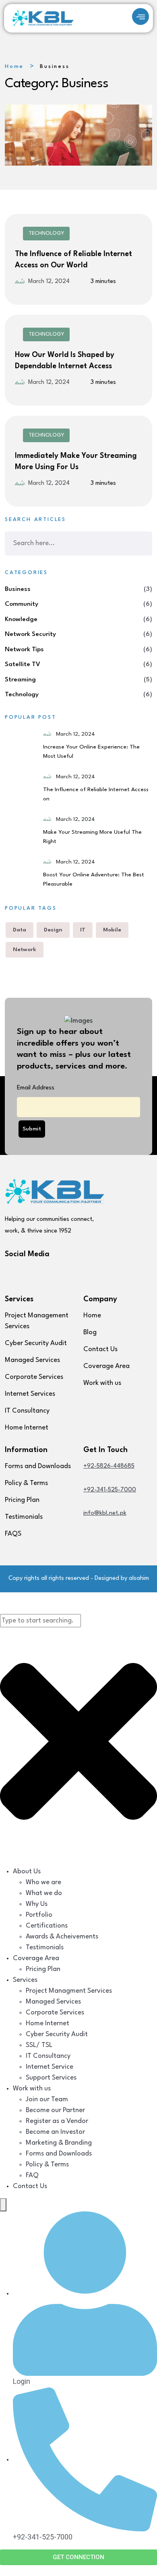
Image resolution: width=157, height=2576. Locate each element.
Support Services (51, 2078)
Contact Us (100, 1349)
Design (53, 930)
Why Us (37, 1904)
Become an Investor (55, 2132)
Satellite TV (23, 665)
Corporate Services (34, 1377)
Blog (90, 1332)
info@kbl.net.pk (105, 1513)
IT (83, 930)
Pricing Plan (22, 1500)
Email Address (36, 1088)
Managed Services (32, 1360)
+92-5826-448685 (109, 1466)
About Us (27, 1871)
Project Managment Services (69, 1991)
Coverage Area (106, 1366)
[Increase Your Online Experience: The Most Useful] (21, 746)
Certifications (47, 1926)
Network (25, 950)
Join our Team (47, 2099)
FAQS (13, 1534)
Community (22, 604)
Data (20, 930)
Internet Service (50, 2067)
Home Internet (27, 1428)
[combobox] (40, 1621)
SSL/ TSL (39, 2045)
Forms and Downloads (38, 1466)
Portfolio (39, 1915)
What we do (44, 1893)
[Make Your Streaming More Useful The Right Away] (21, 831)
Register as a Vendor (57, 2121)
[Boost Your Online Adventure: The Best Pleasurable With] (21, 874)
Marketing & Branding (59, 2143)
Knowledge (21, 619)
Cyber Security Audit (36, 1343)
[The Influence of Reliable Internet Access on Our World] (21, 789)
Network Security (30, 634)
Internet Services (30, 1394)
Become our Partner (55, 2110)
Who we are (43, 1882)
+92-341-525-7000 (110, 1490)
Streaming (20, 680)
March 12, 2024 (49, 282)
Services (25, 1980)
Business (18, 589)
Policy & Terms (26, 1483)
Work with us (102, 1383)
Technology (46, 233)
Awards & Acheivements (62, 1937)
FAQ (32, 2175)
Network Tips (24, 650)
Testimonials (24, 1517)
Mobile (112, 930)
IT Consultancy (27, 1411)
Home (14, 67)
